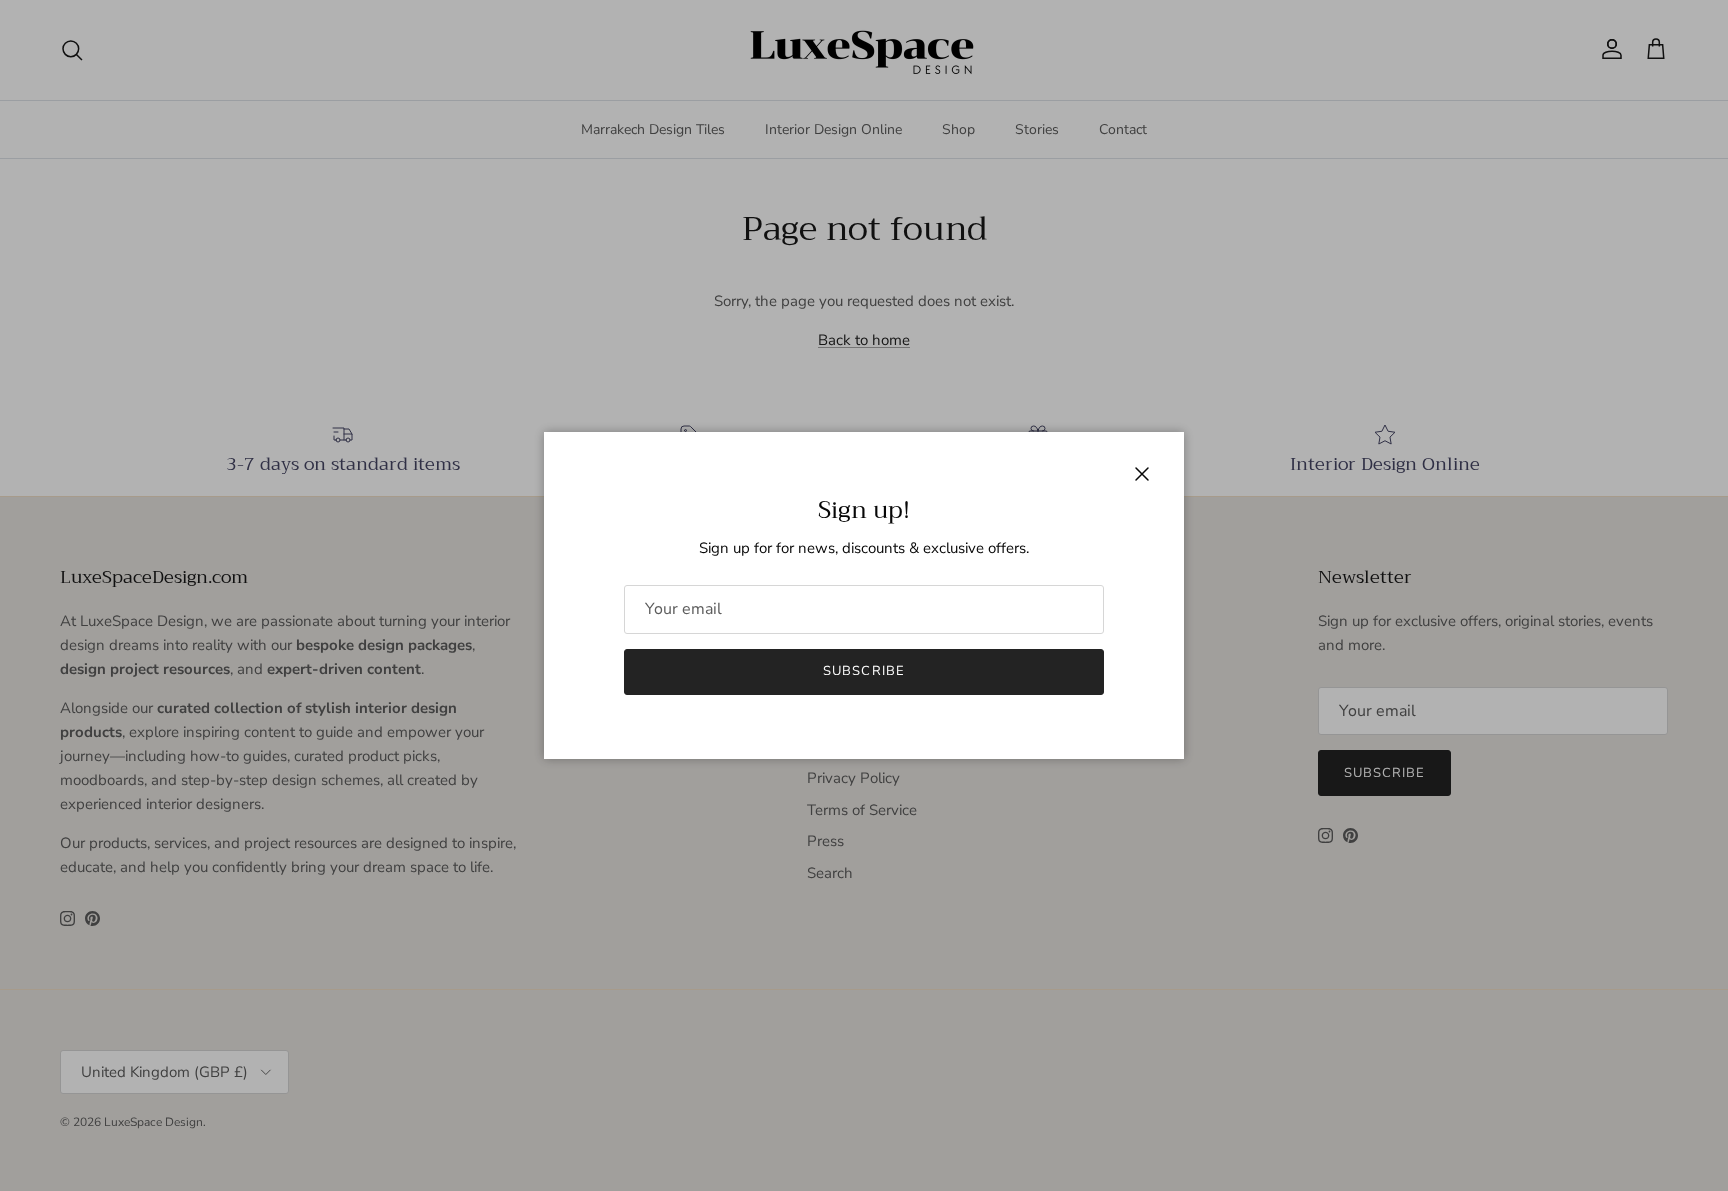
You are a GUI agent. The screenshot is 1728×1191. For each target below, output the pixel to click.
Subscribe (863, 671)
